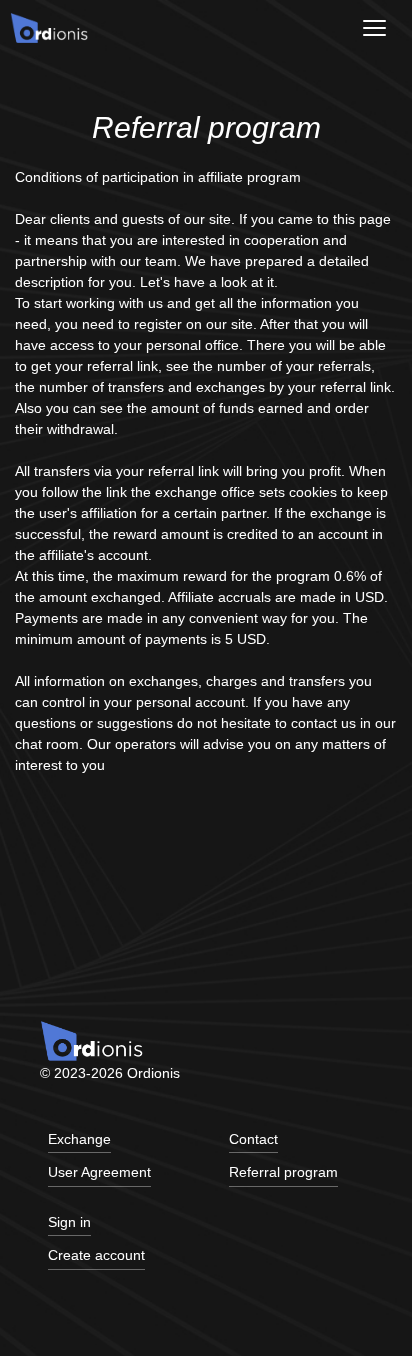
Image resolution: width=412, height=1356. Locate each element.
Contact (253, 1139)
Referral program (283, 1172)
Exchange (79, 1139)
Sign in (69, 1222)
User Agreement (99, 1172)
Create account (96, 1255)
